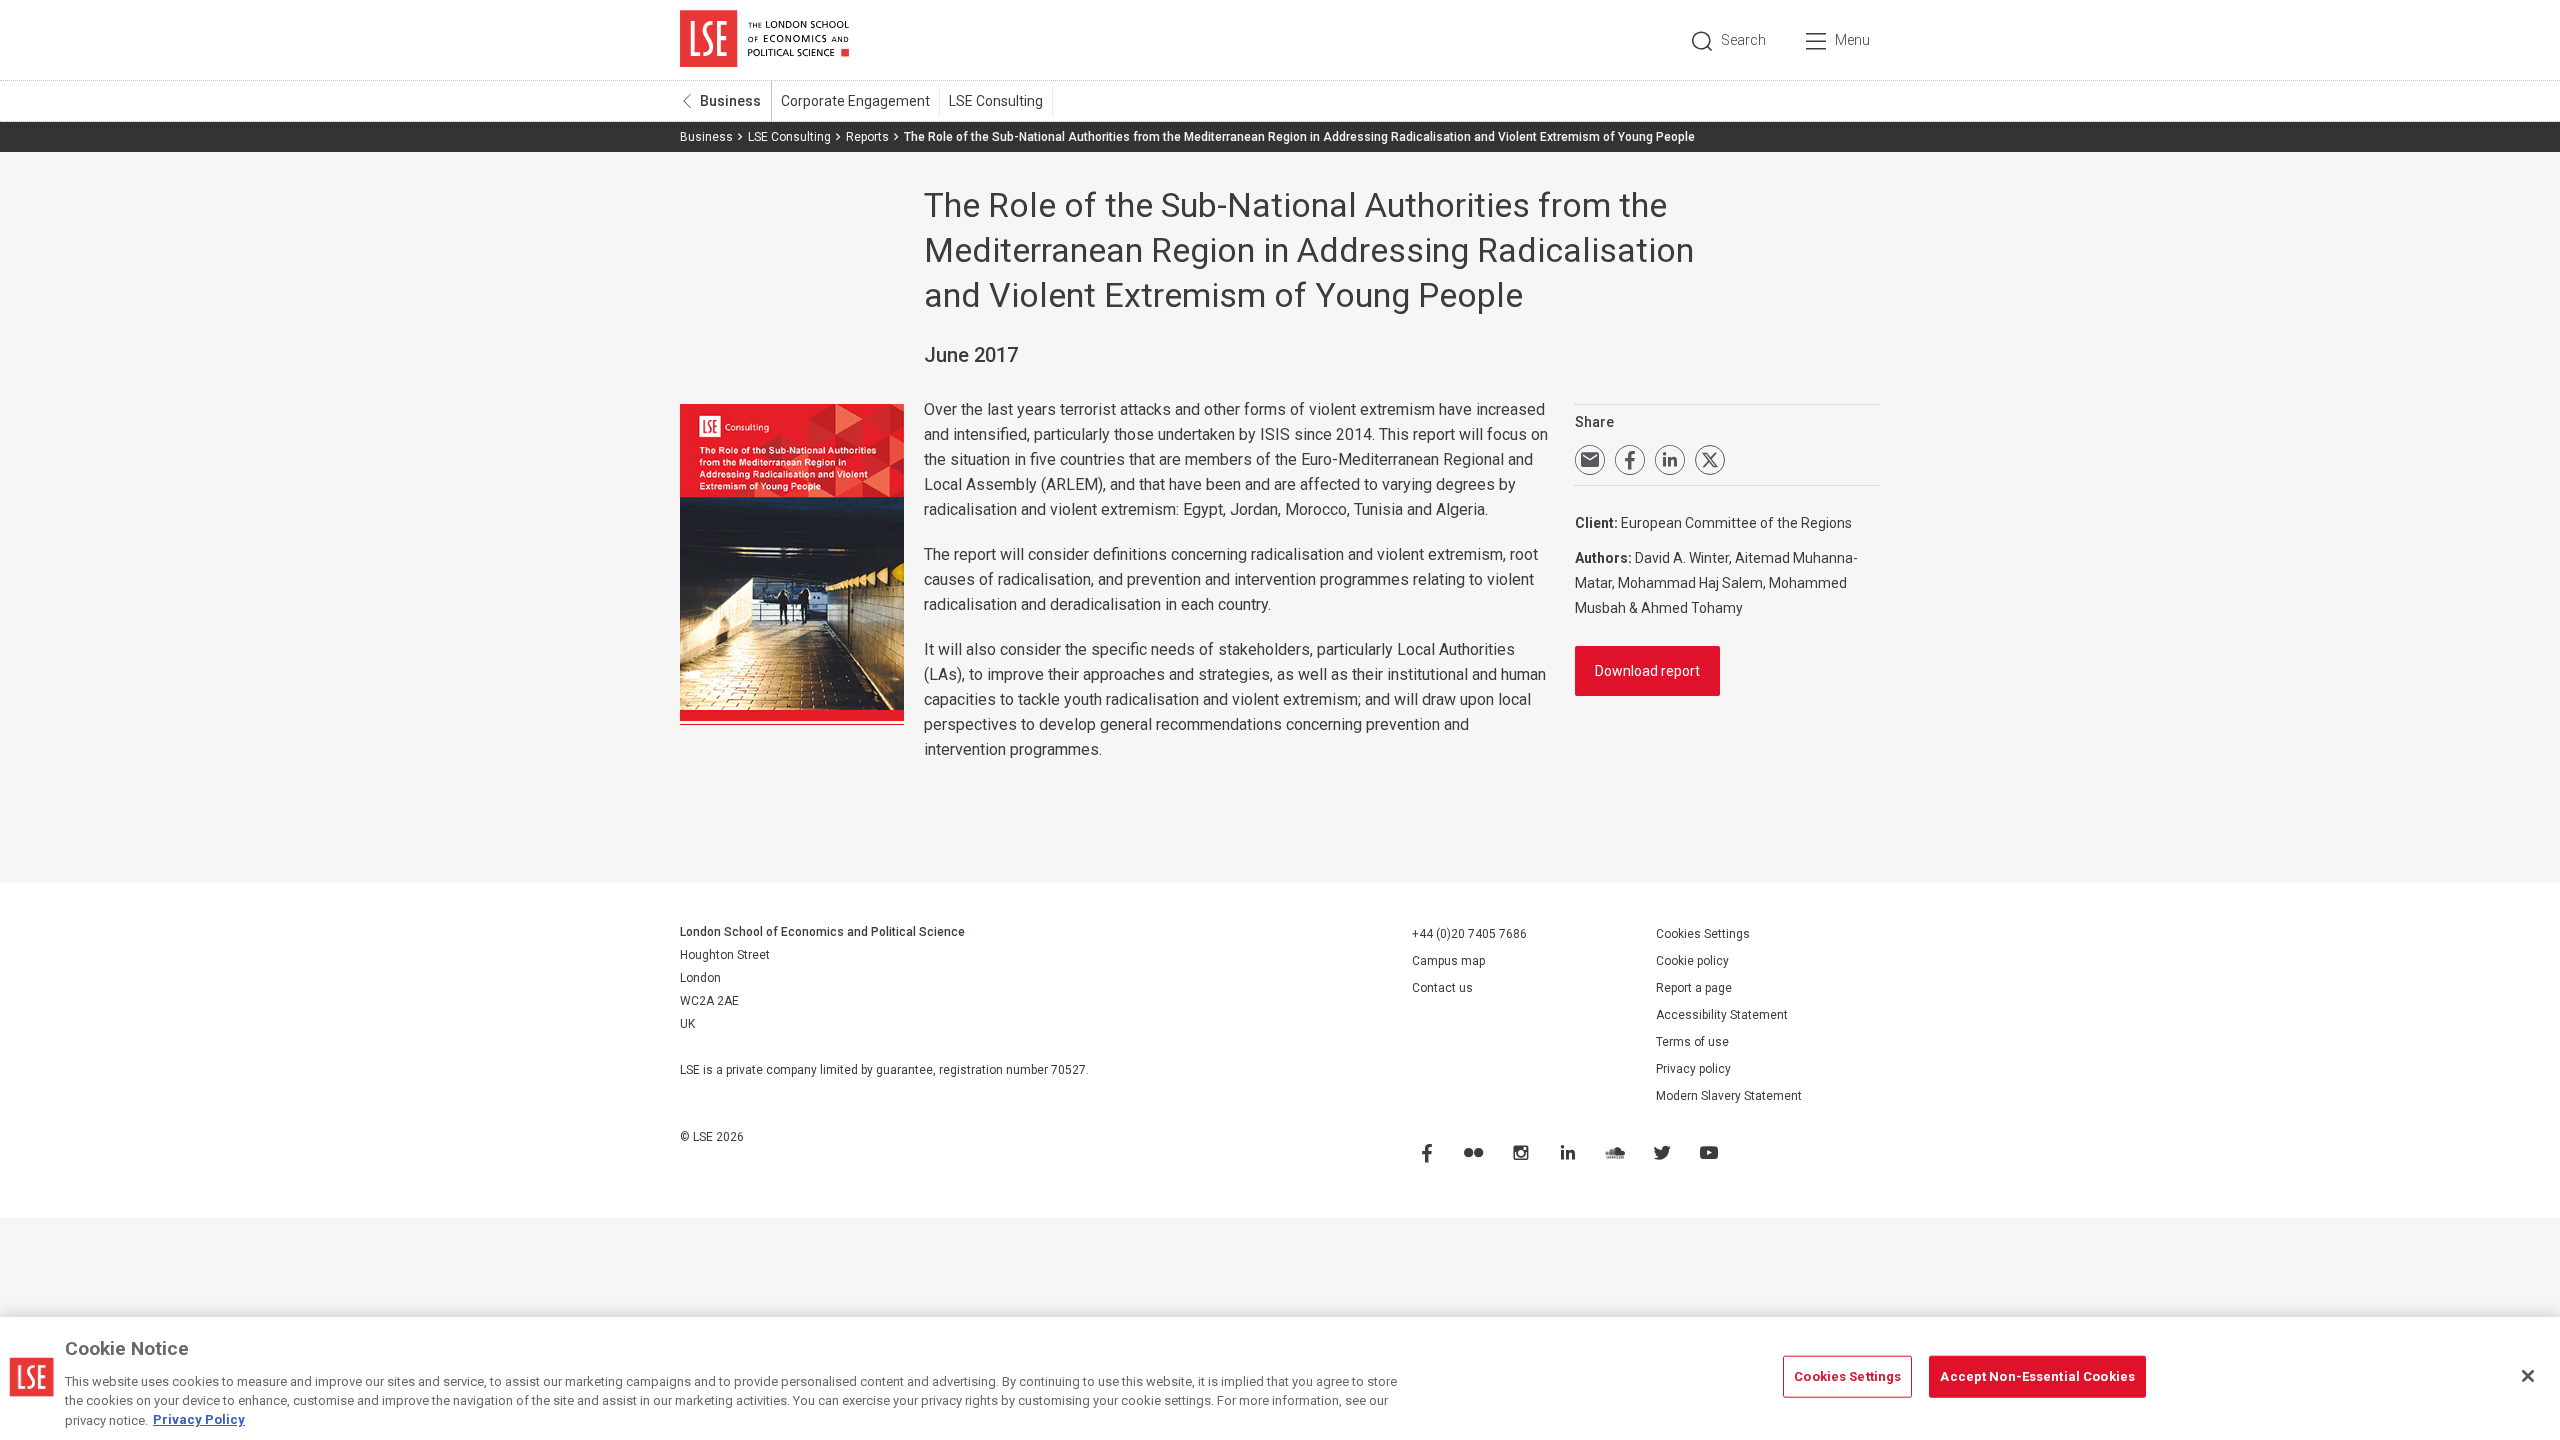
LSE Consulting (996, 101)
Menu (1852, 40)
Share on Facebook (1630, 460)
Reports (867, 137)
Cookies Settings (1703, 934)
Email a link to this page (1590, 460)
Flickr (1473, 1152)
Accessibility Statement (1722, 1015)
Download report (1647, 671)
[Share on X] (1710, 460)
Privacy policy (1693, 1069)
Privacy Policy (199, 1419)
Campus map (1448, 961)
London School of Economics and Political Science (764, 40)
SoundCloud (1614, 1152)
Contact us (1442, 988)
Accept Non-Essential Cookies (2037, 1376)
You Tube (1708, 1152)
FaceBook (1426, 1152)
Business (730, 101)
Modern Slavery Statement (1729, 1096)
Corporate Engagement (855, 101)
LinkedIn (1567, 1152)
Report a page (1694, 988)
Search (1743, 40)
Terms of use (1692, 1042)
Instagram (1520, 1152)
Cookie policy (1692, 961)
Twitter (1661, 1152)
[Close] (2528, 1376)
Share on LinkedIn (1670, 460)
